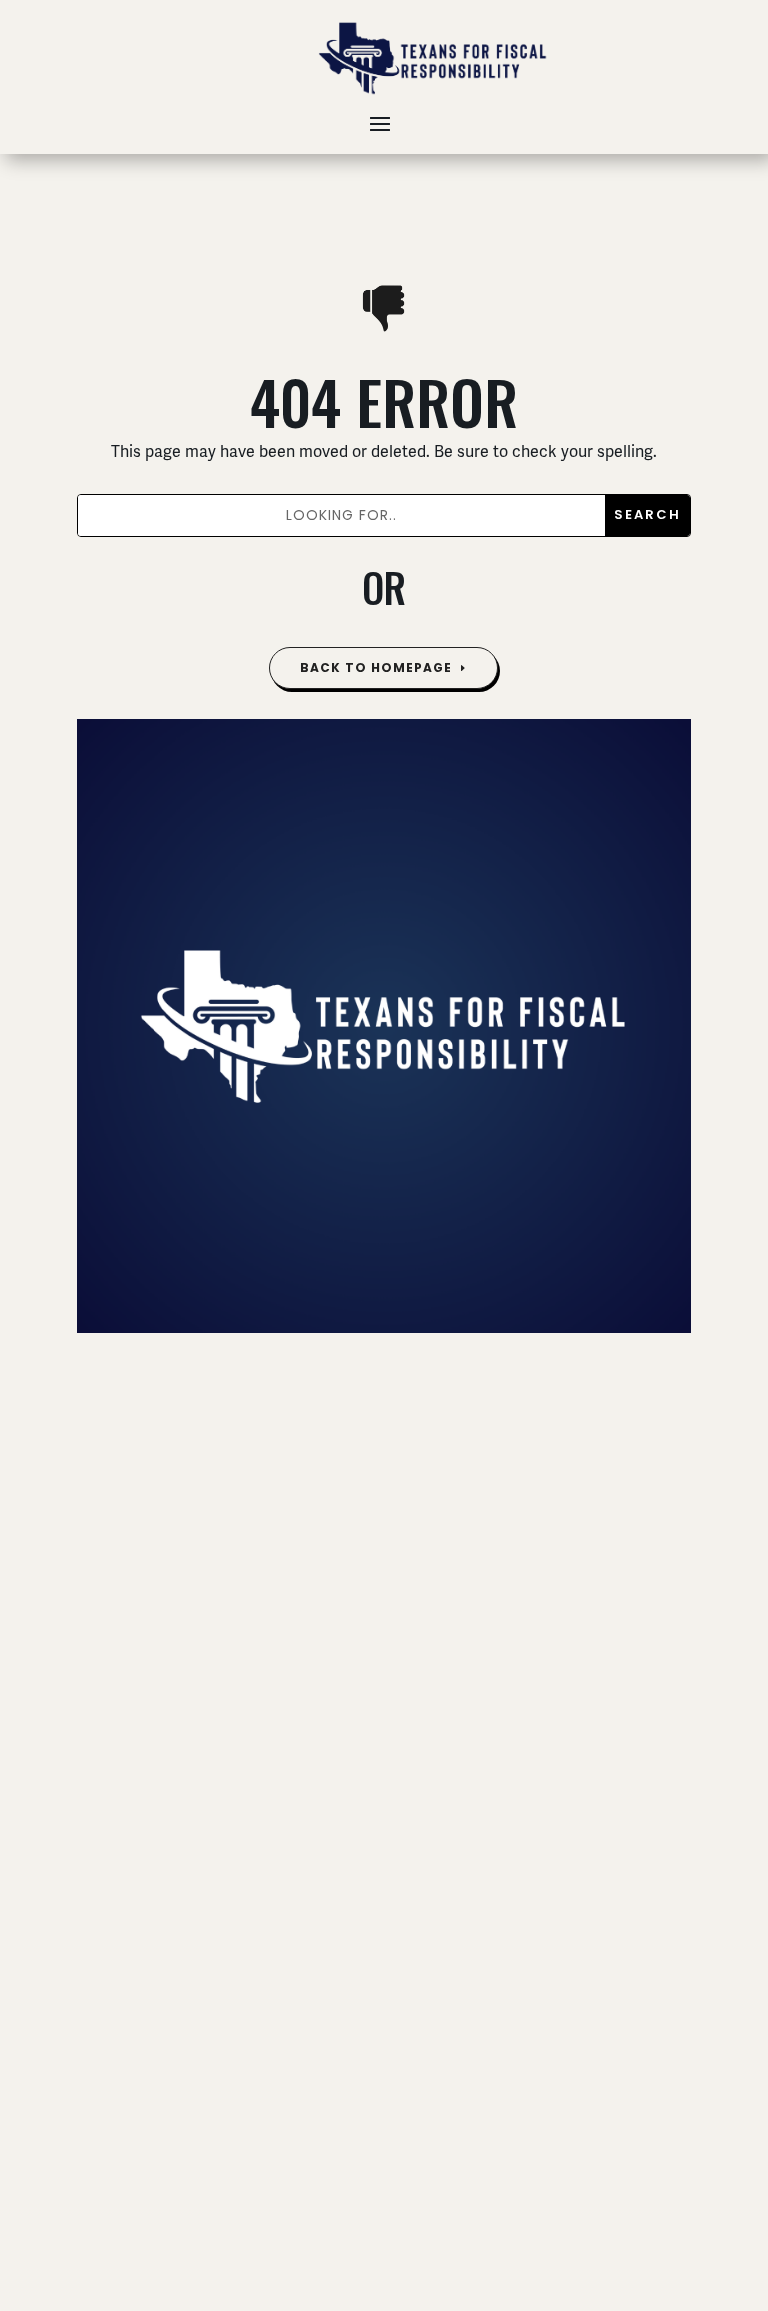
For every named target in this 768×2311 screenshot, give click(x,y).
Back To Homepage (376, 667)
